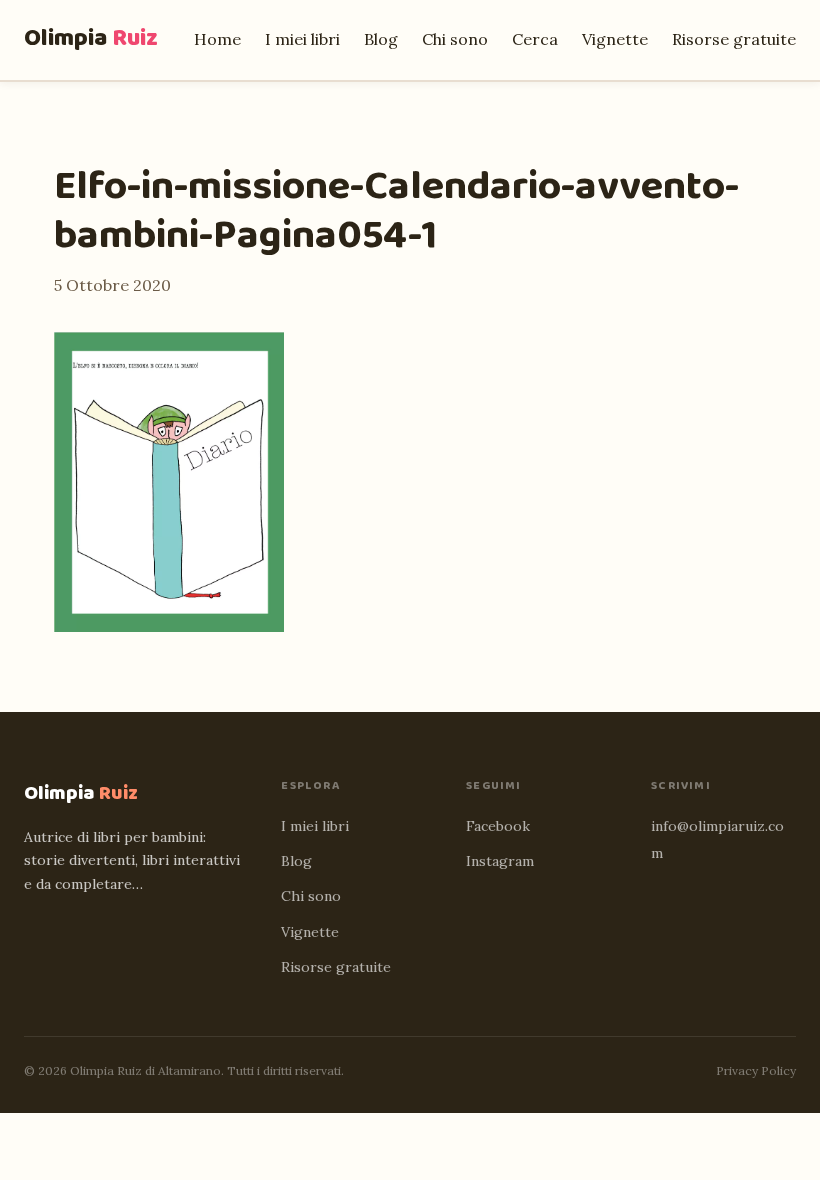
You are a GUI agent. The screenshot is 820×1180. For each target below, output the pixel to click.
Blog (381, 39)
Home (217, 39)
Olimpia (91, 38)
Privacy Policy (756, 1070)
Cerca (535, 39)
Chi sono (455, 39)
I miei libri (302, 39)
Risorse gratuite (734, 39)
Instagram (500, 861)
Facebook (498, 826)
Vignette (615, 39)
